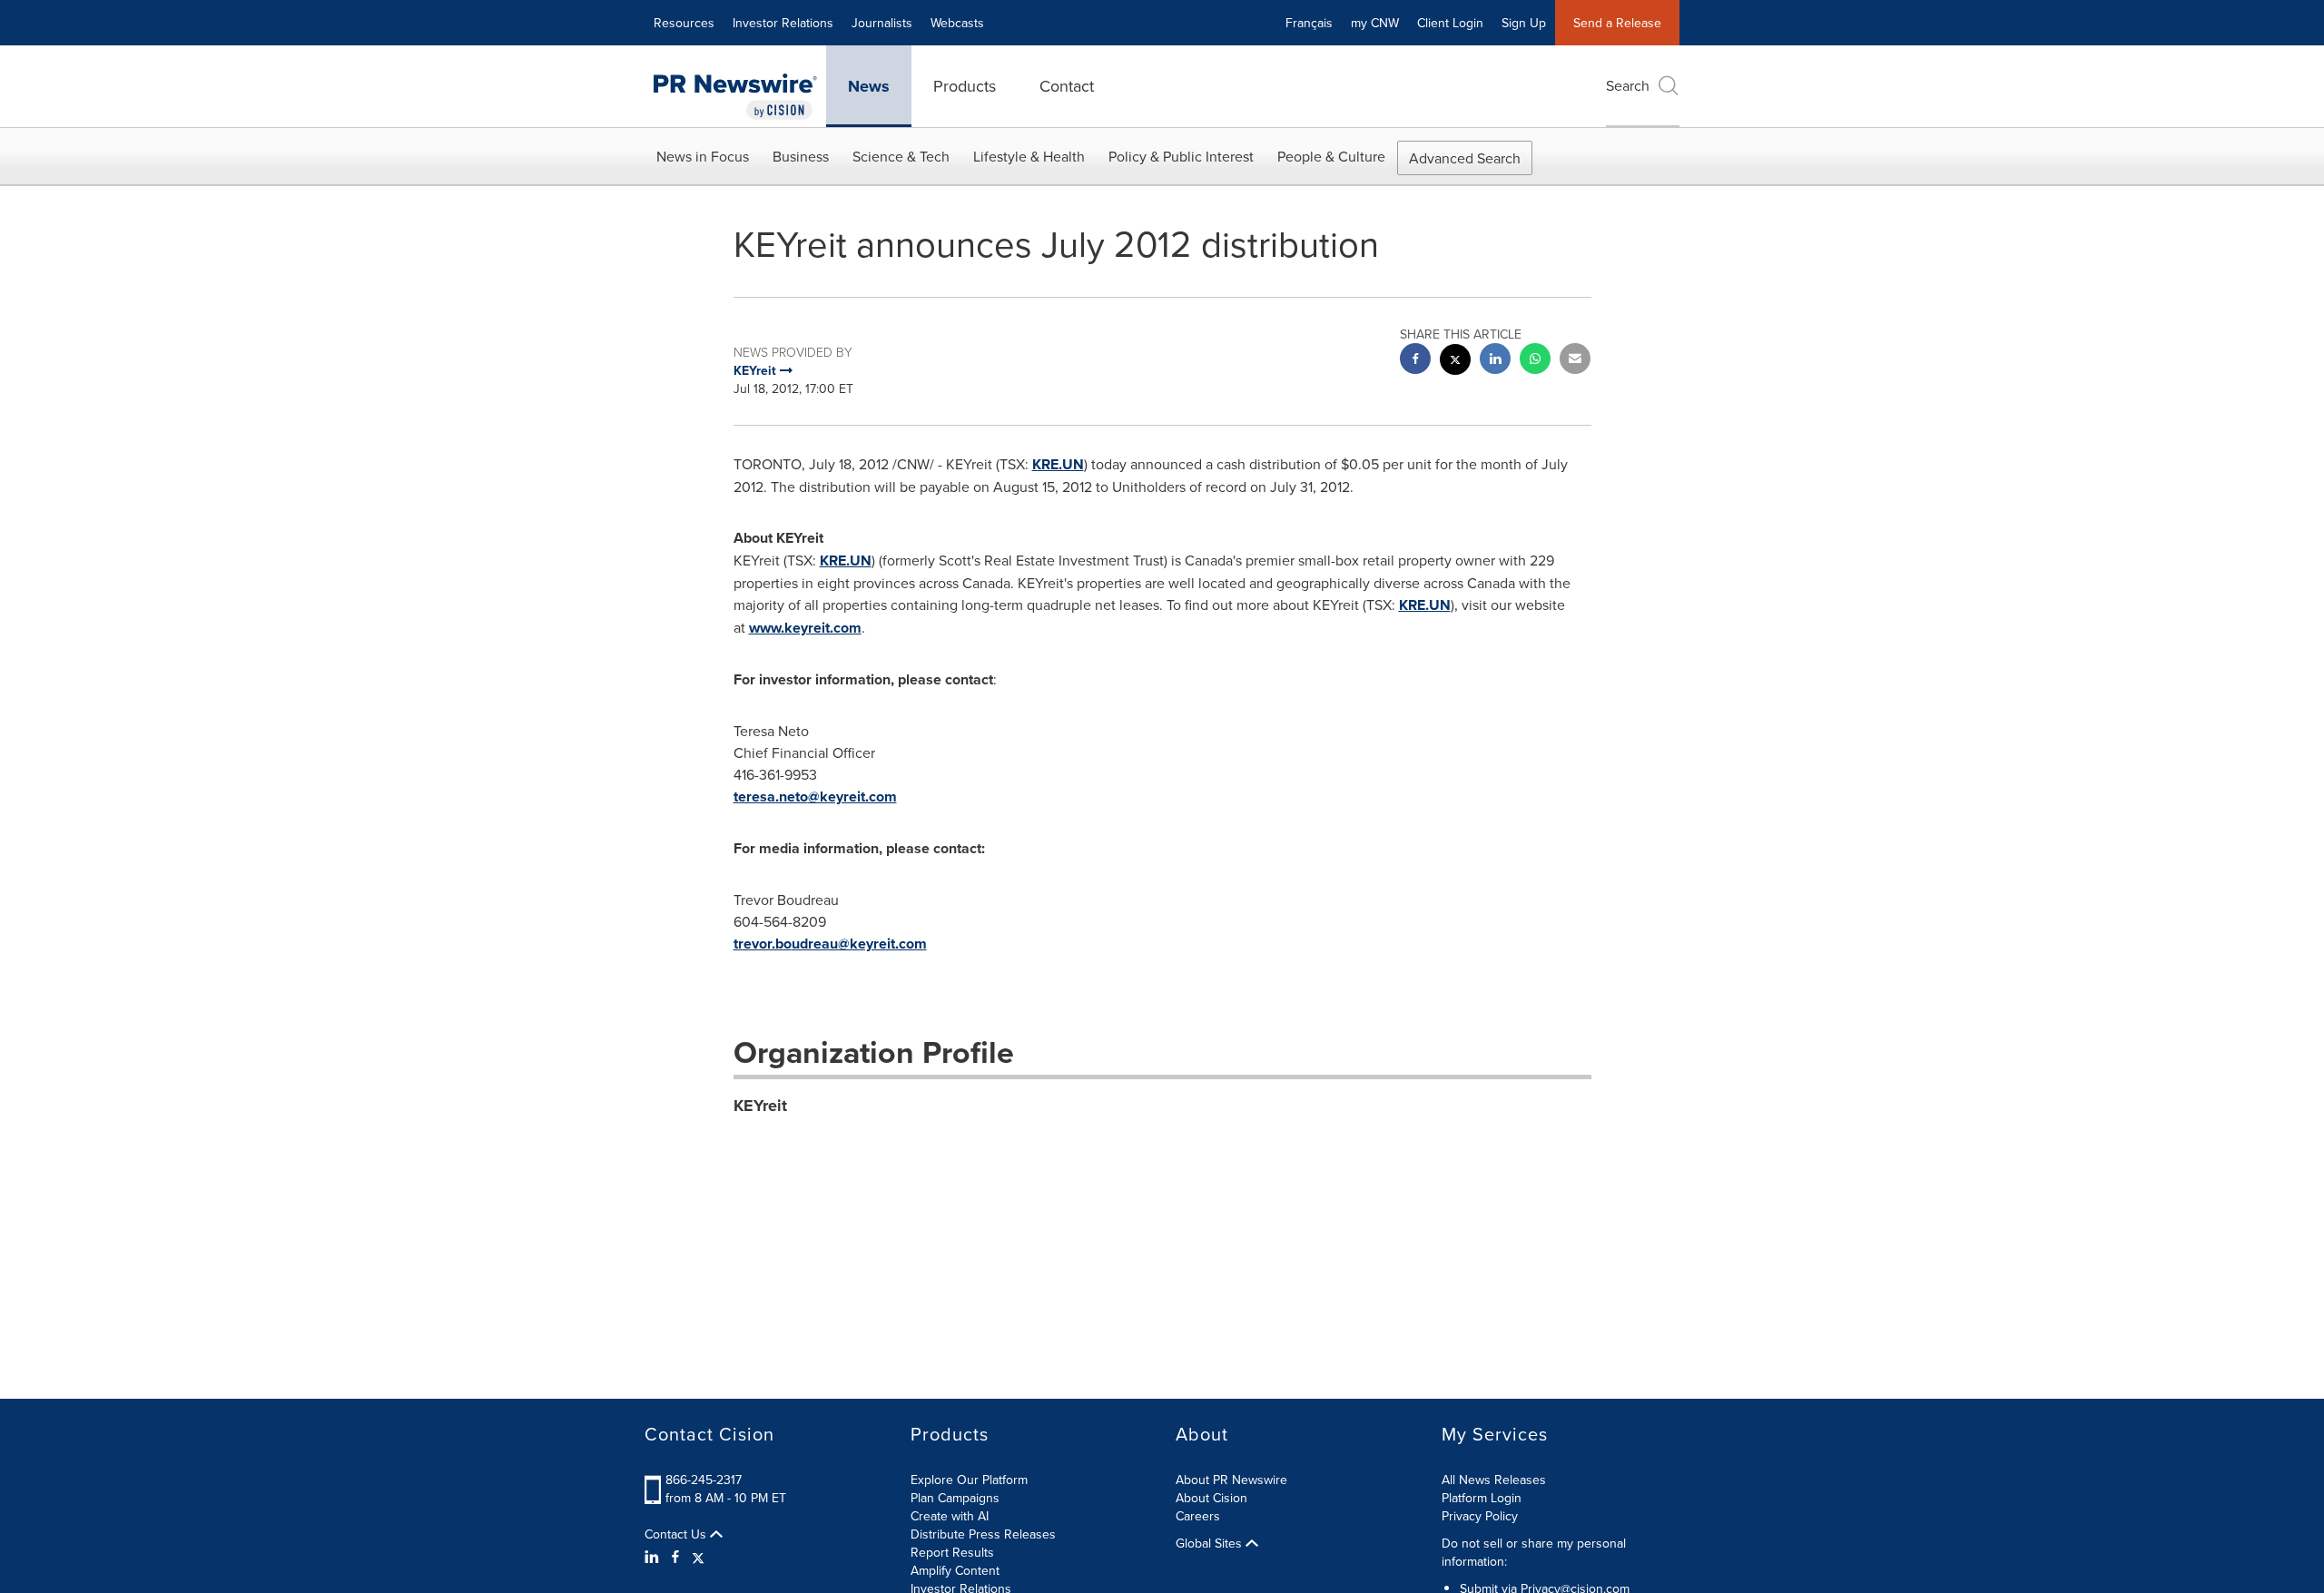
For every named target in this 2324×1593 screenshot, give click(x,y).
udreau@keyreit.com (859, 944)
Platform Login (1482, 1498)
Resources (684, 23)
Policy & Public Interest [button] (1181, 156)
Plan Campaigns (955, 1498)
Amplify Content (955, 1570)
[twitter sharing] (1455, 362)
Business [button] (801, 156)
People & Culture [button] (1331, 156)
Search (1628, 85)
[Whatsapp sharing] (1535, 361)
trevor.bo (763, 944)
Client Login (1450, 23)
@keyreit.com (852, 796)
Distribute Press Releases (983, 1534)
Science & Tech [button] (901, 156)
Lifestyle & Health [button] (1029, 156)
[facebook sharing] (1415, 361)
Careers (1198, 1516)
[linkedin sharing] (1495, 361)
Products (965, 86)
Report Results (952, 1552)
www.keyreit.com (805, 628)
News (869, 86)
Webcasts (957, 23)
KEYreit (760, 1106)
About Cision (1211, 1498)
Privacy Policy (1480, 1516)
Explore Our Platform (969, 1480)
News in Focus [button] (703, 156)
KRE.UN (1058, 464)
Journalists (882, 23)
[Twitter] (698, 1557)
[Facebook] (675, 1557)
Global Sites (1211, 1543)
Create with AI (950, 1516)
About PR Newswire (1231, 1480)
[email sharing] (1575, 361)
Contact (1067, 86)
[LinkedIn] (654, 1557)
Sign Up (1524, 23)
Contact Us (677, 1534)
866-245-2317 (704, 1480)
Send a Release (1617, 23)
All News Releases (1494, 1480)
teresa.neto (771, 796)
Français (1309, 23)
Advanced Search (1465, 158)
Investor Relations (783, 23)
